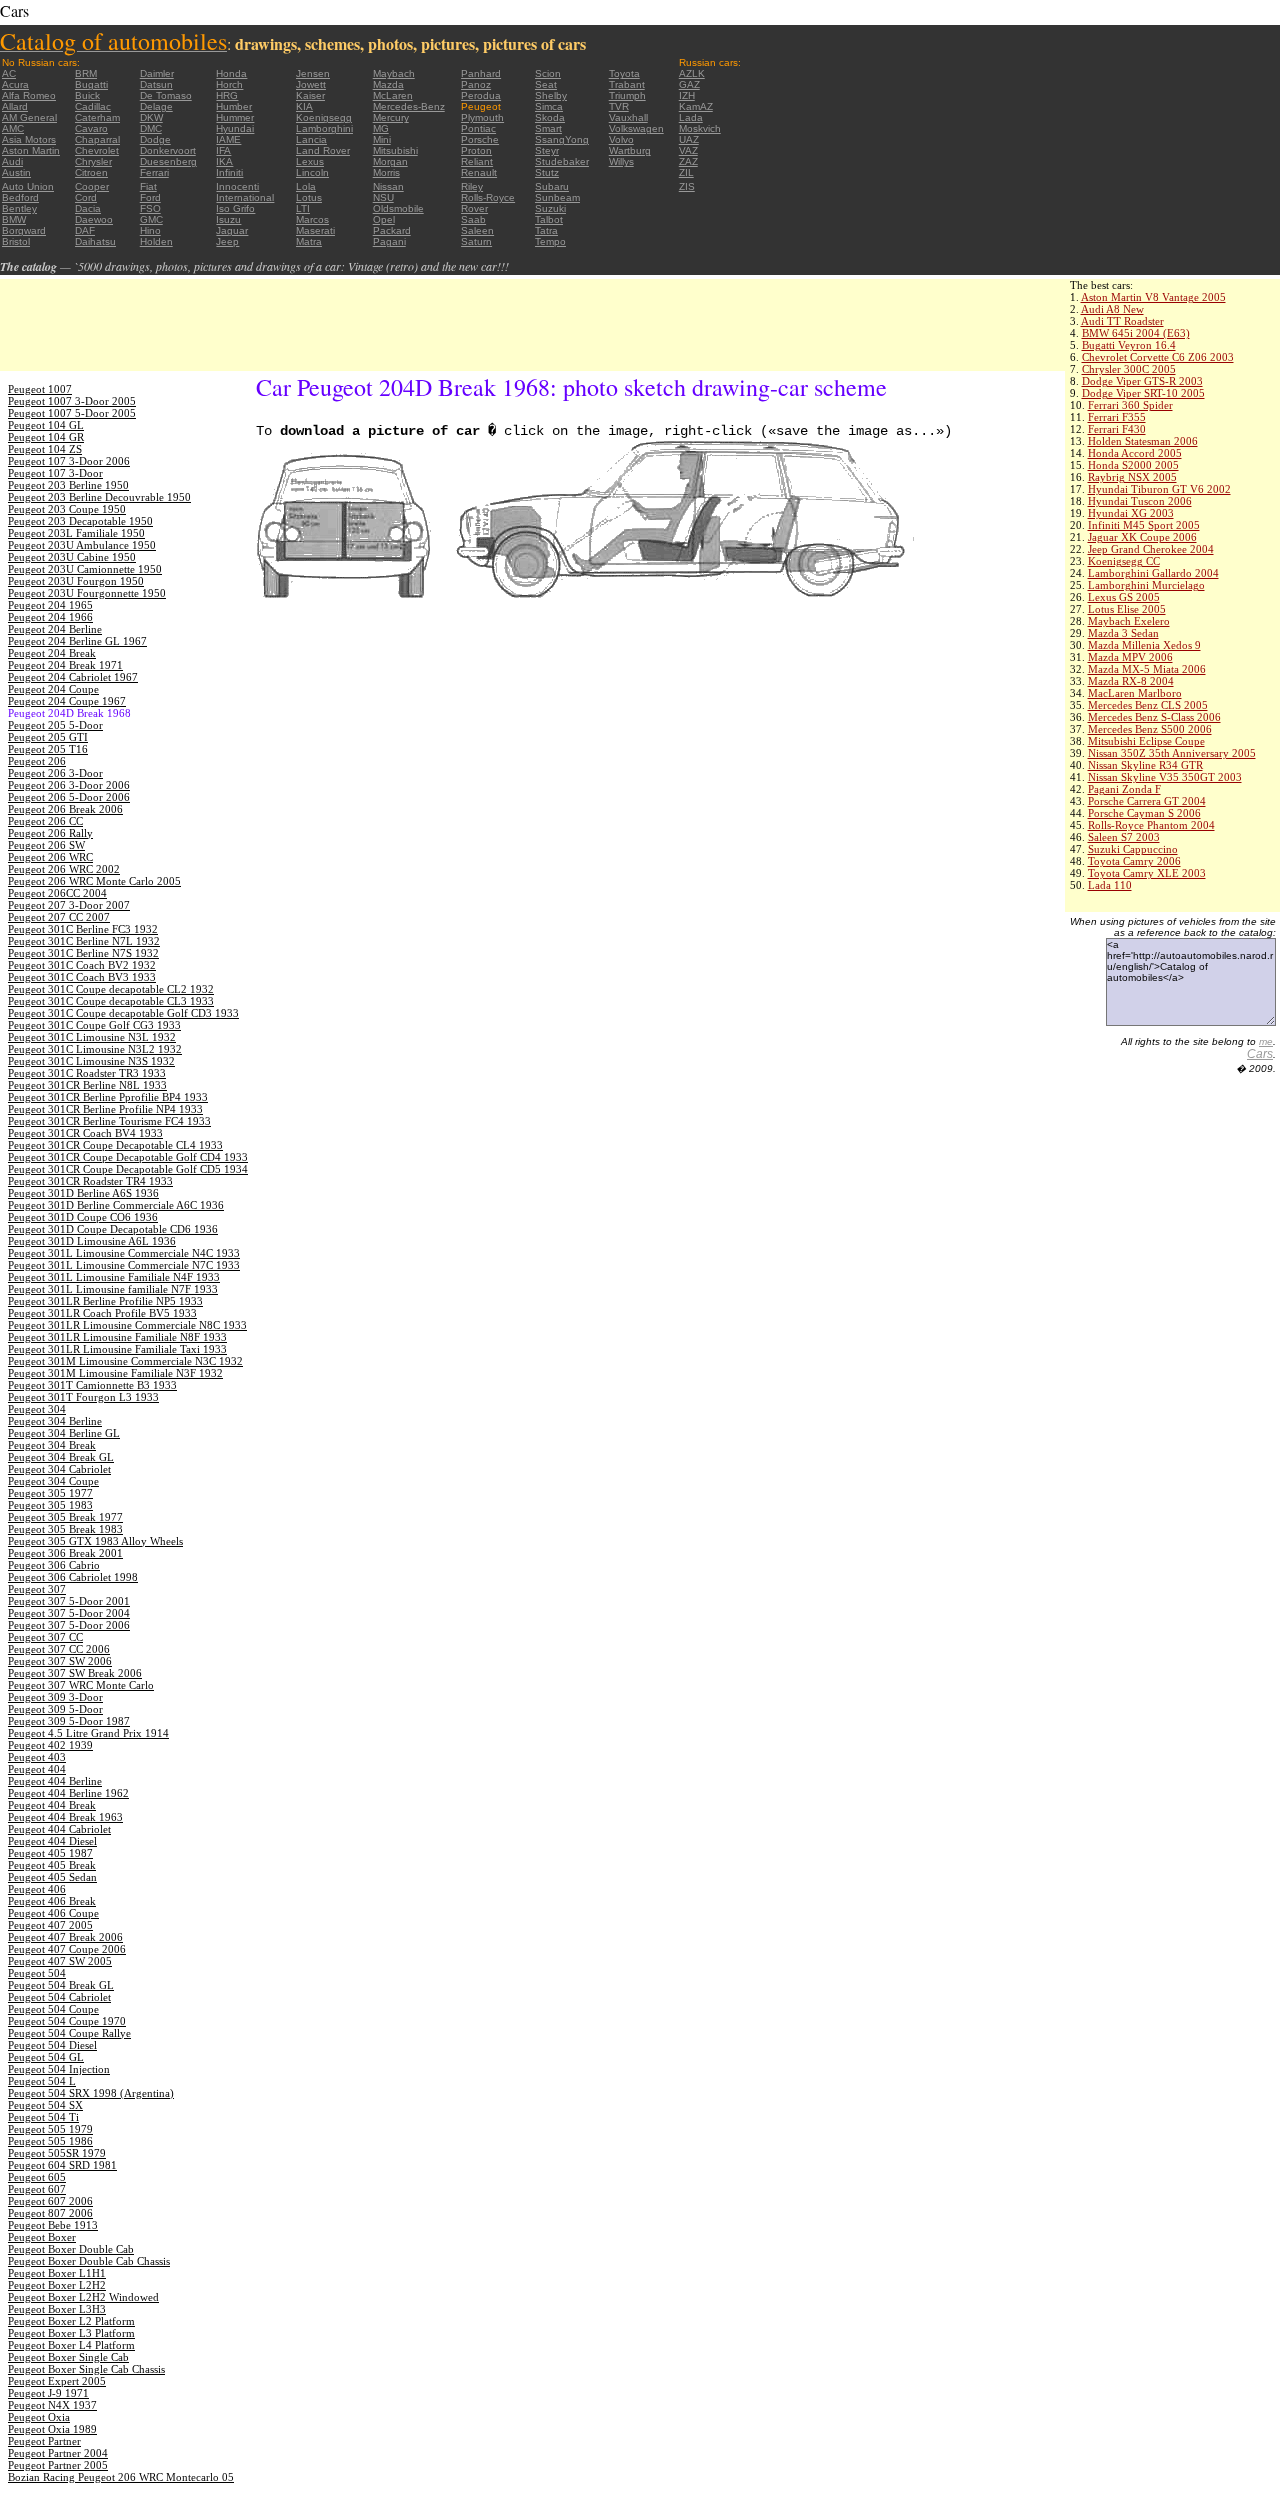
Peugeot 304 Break (52, 1445)
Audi (12, 161)
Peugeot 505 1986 (50, 2141)
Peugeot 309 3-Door (55, 1697)
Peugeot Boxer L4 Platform (71, 2345)
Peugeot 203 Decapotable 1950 (80, 521)
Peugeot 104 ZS (45, 449)
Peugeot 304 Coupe (53, 1481)
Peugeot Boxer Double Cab (71, 2249)
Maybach (394, 73)
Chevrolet (97, 150)
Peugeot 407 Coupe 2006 (67, 1949)
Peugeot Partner (44, 2441)
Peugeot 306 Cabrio (54, 1565)
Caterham (97, 117)
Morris (386, 172)
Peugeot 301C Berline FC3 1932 (83, 929)
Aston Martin (31, 150)
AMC (13, 128)
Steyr (547, 150)
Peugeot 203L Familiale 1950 (76, 533)
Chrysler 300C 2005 (1129, 369)
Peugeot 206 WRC (50, 857)
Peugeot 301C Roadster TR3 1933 (87, 1073)
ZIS (687, 186)
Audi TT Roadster (1122, 321)
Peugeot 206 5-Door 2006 (69, 797)
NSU (383, 197)
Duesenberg (168, 161)
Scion (548, 73)
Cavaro (91, 128)
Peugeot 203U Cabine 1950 (72, 557)
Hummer (235, 117)
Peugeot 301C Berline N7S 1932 (83, 953)
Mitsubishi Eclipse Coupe (1146, 741)
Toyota (624, 73)
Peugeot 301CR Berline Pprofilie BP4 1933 (108, 1097)
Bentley (19, 208)
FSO (150, 208)
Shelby (551, 95)
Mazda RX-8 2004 (1131, 681)
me (1266, 1041)
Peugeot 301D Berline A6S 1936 (83, 1193)
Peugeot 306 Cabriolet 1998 (73, 1577)
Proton (476, 150)
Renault (479, 172)
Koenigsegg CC (1124, 561)
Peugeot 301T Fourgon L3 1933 (83, 1397)
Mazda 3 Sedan (1123, 633)
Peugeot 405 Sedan (52, 1877)
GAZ (689, 84)
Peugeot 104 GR (46, 437)
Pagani (389, 241)
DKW (151, 117)
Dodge (155, 139)
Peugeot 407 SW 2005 (60, 1961)
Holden (156, 241)
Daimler (157, 73)
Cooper (92, 186)
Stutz (547, 172)
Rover (474, 208)
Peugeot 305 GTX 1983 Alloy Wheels (95, 1541)
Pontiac (478, 128)
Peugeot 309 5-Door (55, 1709)
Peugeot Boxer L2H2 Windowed (83, 2297)
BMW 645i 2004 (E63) (1136, 333)
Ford (150, 197)
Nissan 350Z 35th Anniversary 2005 (1172, 753)
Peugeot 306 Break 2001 (65, 1553)
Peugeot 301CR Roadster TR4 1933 (90, 1181)
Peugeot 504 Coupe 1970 (67, 2021)
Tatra (546, 230)
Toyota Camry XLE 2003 (1147, 873)
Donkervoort (168, 150)
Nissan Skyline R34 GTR (1145, 765)
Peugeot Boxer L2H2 (57, 2285)
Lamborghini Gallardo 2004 (1153, 573)
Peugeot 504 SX (45, 2105)
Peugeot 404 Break (52, 1805)
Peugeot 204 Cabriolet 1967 (73, 677)
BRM (86, 73)
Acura (15, 84)
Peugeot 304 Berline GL (64, 1433)
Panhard (481, 73)
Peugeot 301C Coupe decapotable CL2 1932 (111, 989)
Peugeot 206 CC (45, 821)
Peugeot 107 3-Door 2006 (69, 461)
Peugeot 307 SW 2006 (60, 1661)
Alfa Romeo (29, 95)
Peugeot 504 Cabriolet (59, 1997)
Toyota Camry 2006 (1134, 861)
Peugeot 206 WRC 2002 (64, 869)
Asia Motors (29, 139)
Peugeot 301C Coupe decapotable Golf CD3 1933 (123, 1013)
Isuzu (228, 219)
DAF (85, 230)
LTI (303, 208)
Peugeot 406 (37, 1889)
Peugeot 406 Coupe (53, 1913)
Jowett (311, 84)
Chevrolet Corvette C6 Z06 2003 (1158, 357)
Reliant (477, 161)
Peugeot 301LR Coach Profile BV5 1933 (102, 1313)
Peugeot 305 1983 (50, 1505)
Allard (15, 106)
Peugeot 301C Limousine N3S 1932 (91, 1061)
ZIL (686, 172)
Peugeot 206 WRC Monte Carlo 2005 (94, 881)
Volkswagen (636, 128)
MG (381, 128)
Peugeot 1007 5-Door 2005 (72, 413)
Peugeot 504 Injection (59, 2069)
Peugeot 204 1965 (50, 605)
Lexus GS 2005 (1124, 597)
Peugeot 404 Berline (55, 1781)
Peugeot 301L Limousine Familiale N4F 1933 (114, 1277)
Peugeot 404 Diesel (52, 1841)
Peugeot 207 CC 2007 (59, 917)
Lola (306, 186)
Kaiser (310, 95)
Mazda (388, 84)
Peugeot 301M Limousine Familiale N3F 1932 (115, 1373)
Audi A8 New (1112, 309)
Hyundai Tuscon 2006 (1140, 501)
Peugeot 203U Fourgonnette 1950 (87, 593)
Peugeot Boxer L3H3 (57, 2309)
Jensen (313, 73)
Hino (150, 230)
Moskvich (700, 128)
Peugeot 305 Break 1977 (65, 1517)
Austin (16, 172)
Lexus (310, 161)
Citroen (91, 172)
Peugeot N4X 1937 (52, 2405)
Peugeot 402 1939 (50, 1745)
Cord (86, 197)
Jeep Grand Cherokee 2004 (1151, 549)
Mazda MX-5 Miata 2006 (1147, 669)
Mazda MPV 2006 (1130, 657)
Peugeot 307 (37, 1589)
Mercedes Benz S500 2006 (1150, 729)
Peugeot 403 (37, 1757)
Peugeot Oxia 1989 (52, 2429)
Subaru (552, 186)
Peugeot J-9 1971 (48, 2393)
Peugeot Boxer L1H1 (57, 2273)
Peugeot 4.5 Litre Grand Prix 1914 (88, 1733)
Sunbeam (557, 197)
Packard (392, 230)
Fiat (148, 186)
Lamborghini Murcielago (1146, 585)
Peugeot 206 (37, 761)
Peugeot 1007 (40, 389)
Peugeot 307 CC (45, 1637)
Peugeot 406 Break (52, 1901)
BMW (14, 219)
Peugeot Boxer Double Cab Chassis (89, 2261)
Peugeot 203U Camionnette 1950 (85, 569)
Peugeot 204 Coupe (53, 689)
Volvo (621, 139)
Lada (691, 117)
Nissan (388, 186)
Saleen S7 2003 (1124, 837)
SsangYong (562, 139)
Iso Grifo (235, 208)
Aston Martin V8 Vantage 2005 (1153, 297)
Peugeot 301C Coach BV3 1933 (82, 977)
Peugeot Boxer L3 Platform (71, 2333)
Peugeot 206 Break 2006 (65, 809)
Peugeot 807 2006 (50, 2213)
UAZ (689, 139)
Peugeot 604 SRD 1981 (62, 2165)
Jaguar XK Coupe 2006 (1142, 537)
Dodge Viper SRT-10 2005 (1143, 393)
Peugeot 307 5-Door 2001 (69, 1601)
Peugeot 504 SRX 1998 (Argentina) (91, 2093)
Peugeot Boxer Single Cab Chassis (86, 2369)
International (245, 197)
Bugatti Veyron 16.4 (1129, 345)
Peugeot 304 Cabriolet (59, 1469)
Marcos (312, 219)
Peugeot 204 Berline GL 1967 (77, 641)
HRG (227, 95)
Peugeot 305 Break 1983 (65, 1529)
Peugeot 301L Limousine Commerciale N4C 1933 (124, 1253)
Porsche (480, 139)
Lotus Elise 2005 (1127, 609)
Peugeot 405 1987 (50, 1853)
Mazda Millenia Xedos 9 (1144, 645)
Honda (231, 73)
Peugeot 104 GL (46, 425)
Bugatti (91, 84)
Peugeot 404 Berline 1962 (68, 1793)
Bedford (20, 197)
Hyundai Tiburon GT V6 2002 (1159, 489)
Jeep (227, 241)
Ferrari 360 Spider (1130, 405)
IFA (223, 150)
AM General (29, 117)
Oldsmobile (398, 208)
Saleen (477, 230)
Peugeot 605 (37, 2177)
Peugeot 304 (37, 1409)
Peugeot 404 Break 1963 (65, 1817)
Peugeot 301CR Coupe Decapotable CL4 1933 (115, 1145)
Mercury (391, 117)
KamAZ (696, 106)
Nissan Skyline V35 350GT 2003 (1165, 777)
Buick (87, 95)
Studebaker (562, 161)
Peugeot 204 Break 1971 (65, 665)
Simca (549, 106)
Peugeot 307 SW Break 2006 (75, 1673)
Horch (229, 84)
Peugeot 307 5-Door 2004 (69, 1613)
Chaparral (97, 139)
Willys (621, 161)
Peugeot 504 (37, 1973)
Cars (1260, 1054)
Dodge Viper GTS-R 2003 (1142, 381)
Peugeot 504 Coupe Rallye (69, 2033)
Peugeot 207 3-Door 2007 (69, 905)
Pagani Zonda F (1124, 789)
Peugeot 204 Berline (55, 629)
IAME (228, 139)
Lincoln (312, 172)
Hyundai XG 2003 (1131, 513)
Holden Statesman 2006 (1143, 441)
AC (9, 73)
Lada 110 (1110, 885)
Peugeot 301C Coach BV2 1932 (82, 965)
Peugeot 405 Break (52, 1865)
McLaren (393, 95)
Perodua (481, 95)
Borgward (24, 230)
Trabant (627, 84)
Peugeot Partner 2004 (58, 2453)
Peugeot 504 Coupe (53, 2009)
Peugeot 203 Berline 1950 (68, 485)
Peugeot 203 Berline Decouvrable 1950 (99, 497)
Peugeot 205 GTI (48, 737)
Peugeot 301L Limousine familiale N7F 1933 (113, 1289)
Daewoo (94, 219)
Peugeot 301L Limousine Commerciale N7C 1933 (124, 1265)
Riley (472, 186)
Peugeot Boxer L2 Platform (71, 2321)
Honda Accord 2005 (1135, 453)
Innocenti (237, 186)
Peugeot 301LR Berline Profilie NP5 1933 (105, 1301)
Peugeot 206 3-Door (55, 773)
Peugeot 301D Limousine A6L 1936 (92, 1241)
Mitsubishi (395, 150)
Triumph (627, 95)
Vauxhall (628, 117)
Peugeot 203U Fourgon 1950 (76, 581)
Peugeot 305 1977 (50, 1493)
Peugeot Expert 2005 (57, 2381)
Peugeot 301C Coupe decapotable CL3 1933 (111, 1001)
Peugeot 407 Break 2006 (65, 1937)
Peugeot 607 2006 (50, 2201)
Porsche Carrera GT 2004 (1147, 801)
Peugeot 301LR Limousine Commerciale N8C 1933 (127, 1325)
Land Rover (323, 150)
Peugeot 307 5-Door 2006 (69, 1625)
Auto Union (28, 186)
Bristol (16, 241)
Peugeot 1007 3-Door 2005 (72, 401)
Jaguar (232, 230)
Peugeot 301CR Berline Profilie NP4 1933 (105, 1109)
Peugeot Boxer (42, 2237)
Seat (546, 84)
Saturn (476, 241)
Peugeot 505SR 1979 (57, 2153)
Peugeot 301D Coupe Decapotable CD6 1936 (113, 1229)
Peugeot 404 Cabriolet (59, 1829)
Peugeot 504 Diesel (52, 2045)
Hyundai (235, 128)
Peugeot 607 (37, 2189)
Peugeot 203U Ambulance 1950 (82, 545)
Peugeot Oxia (39, 2417)
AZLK (692, 73)
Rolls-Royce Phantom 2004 (1151, 825)
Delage (156, 106)
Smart (548, 128)
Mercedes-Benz (409, 106)
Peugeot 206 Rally (50, 833)
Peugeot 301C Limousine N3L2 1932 (95, 1049)
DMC (151, 128)
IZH (687, 95)
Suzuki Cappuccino (1133, 849)
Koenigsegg (324, 117)
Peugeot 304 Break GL (61, 1457)
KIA (304, 106)
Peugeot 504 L (42, 2081)
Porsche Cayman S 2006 (1144, 813)
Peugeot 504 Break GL (61, 1985)
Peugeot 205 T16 (48, 749)
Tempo (550, 241)
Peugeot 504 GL (46, 2057)
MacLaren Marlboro (1135, 693)
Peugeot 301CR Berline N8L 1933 (87, 1085)
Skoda (550, 117)
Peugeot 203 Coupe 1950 (67, 509)
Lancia (311, 139)
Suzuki (550, 208)
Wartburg (630, 150)
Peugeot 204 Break (52, 653)
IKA (224, 161)
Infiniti (229, 172)
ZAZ (688, 161)
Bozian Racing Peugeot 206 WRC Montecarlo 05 (121, 2477)
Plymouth (482, 117)
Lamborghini (324, 128)
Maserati (315, 230)
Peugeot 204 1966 (50, 617)
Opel (384, 219)
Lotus (309, 197)
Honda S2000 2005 (1133, 465)
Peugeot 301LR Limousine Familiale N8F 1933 (117, 1337)
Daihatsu (95, 241)
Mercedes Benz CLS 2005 (1148, 705)
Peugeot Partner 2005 (58, 2465)
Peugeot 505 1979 (50, 2129)
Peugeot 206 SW (46, 845)
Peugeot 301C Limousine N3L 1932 (92, 1037)
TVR (619, 106)
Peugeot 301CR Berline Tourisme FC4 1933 (109, 1121)
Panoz (476, 84)
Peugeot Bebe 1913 (53, 2225)
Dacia (88, 208)
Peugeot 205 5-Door (55, 725)
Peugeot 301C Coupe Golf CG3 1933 (94, 1025)
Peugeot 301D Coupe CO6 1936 (83, 1217)
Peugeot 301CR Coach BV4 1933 (85, 1133)
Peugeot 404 (37, 1769)
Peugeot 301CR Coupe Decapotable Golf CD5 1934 (128, 1169)
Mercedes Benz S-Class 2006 (1154, 717)
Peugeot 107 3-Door (55, 473)
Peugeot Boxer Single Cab (68, 2357)
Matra (309, 241)
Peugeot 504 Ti (43, 2117)
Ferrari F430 (1117, 429)
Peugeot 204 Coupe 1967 (67, 701)
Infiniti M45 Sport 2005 (1144, 525)
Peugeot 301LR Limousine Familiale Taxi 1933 (117, 1349)
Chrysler (93, 161)
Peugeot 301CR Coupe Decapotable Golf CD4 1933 (128, 1157)
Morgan (390, 161)
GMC (151, 219)
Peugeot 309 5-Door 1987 (69, 1721)
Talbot (549, 219)
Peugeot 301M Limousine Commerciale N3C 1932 (125, 1361)
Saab (473, 219)
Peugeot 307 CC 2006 (59, 1649)
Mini (382, 139)
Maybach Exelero (1129, 621)
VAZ (688, 150)
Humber (234, 106)
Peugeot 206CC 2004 (57, 893)
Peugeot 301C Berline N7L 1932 (84, 941)
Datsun (156, 84)
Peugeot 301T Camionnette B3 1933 (92, 1385)
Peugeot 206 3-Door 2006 (69, 785)
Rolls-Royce (488, 197)
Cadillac (93, 106)
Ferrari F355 (1117, 417)
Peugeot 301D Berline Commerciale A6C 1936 (116, 1205)
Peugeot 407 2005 (50, 1925)
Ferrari (154, 172)
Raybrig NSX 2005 (1132, 477)
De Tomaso (166, 95)
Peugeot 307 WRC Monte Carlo (81, 1685)
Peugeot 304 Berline (55, 1421)
